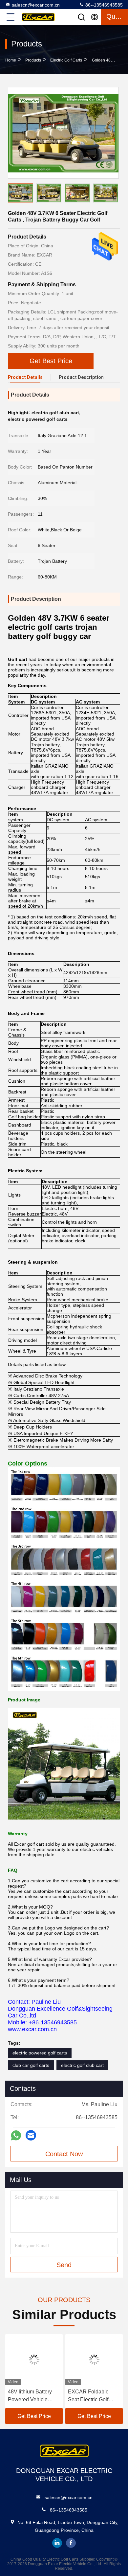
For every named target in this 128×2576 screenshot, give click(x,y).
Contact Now (64, 2154)
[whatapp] (16, 2135)
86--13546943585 (103, 5)
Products (33, 60)
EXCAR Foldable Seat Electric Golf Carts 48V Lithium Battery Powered (89, 2396)
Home (11, 60)
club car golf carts (31, 2065)
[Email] (31, 2135)
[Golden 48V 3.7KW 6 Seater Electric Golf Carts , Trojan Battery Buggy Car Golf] (63, 133)
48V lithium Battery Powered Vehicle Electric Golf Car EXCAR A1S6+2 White (30, 2396)
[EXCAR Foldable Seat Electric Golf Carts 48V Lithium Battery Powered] (94, 2360)
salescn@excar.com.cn (36, 5)
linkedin (57, 2543)
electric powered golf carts (40, 2053)
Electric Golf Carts (66, 60)
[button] (115, 194)
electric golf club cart (82, 2065)
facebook (71, 2543)
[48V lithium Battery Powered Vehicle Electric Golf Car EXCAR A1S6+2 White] (34, 2360)
